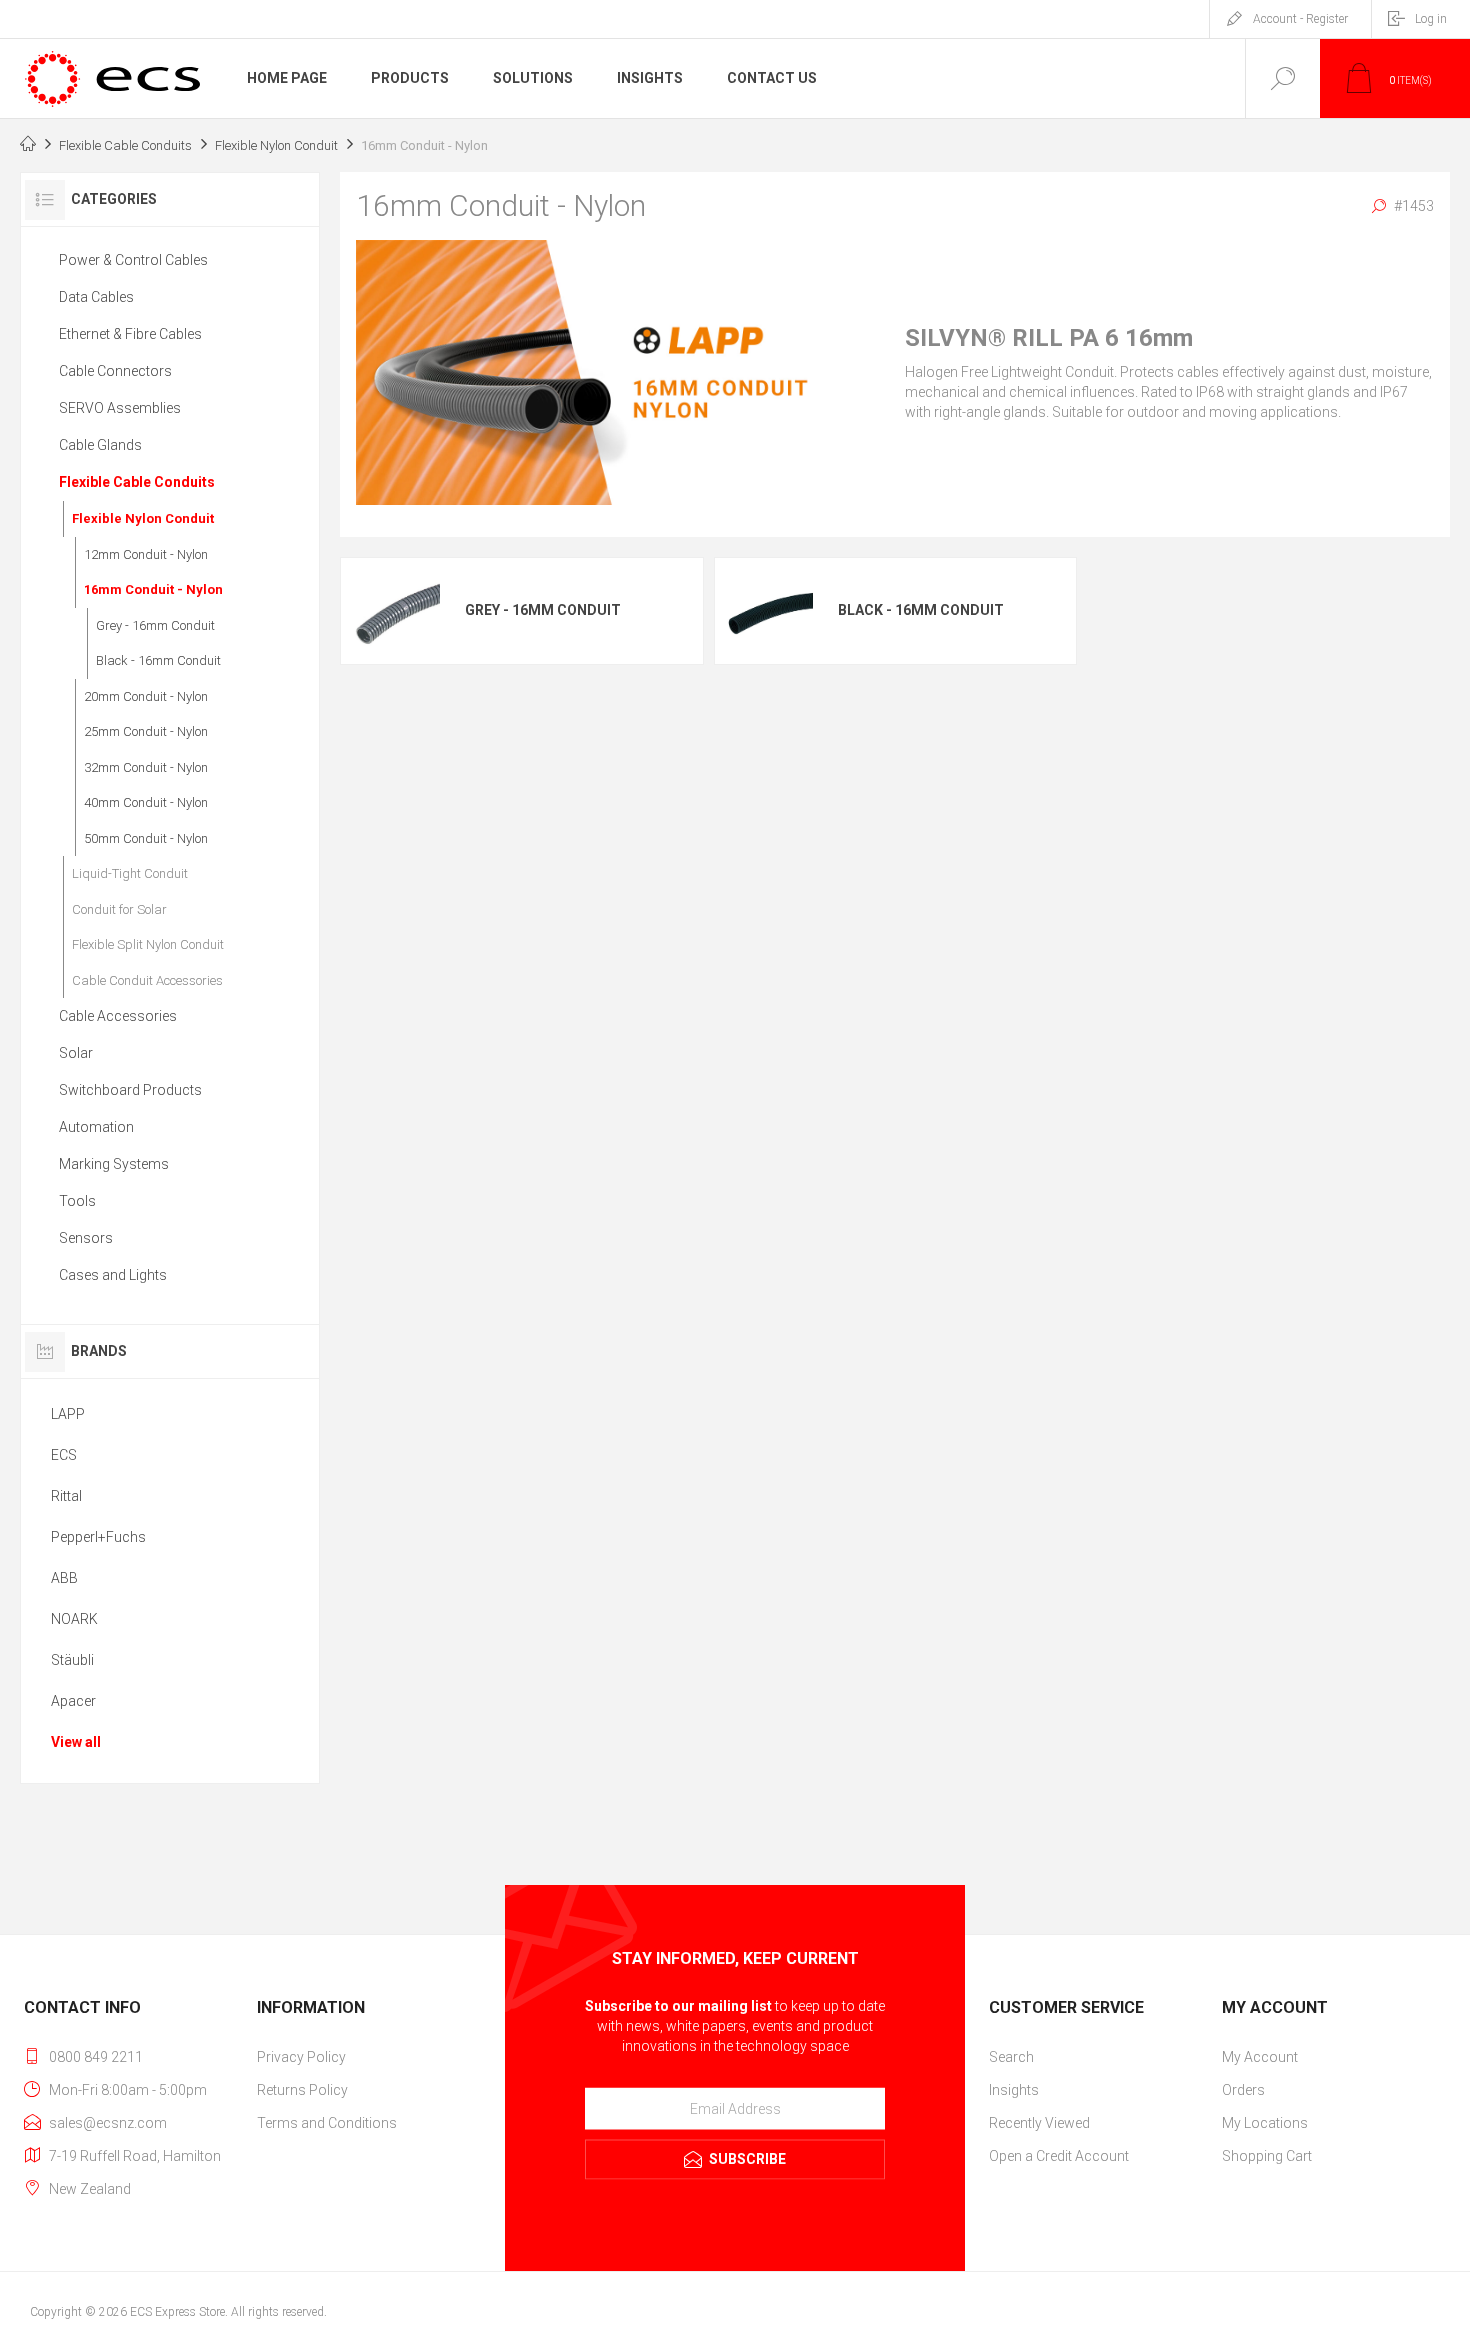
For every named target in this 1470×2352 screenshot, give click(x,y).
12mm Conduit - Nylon (146, 554)
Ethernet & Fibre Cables (130, 334)
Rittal (66, 1496)
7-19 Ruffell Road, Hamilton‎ (135, 2156)
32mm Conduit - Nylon (146, 767)
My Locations (1265, 2123)
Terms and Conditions (327, 2123)
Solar (76, 1053)
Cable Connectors (115, 371)
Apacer (73, 1701)
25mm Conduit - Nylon (146, 731)
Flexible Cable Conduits (137, 482)
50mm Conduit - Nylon (146, 838)
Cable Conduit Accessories (147, 980)
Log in (1431, 19)
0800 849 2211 (96, 2057)
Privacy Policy (301, 2057)
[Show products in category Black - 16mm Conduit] (769, 611)
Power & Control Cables (133, 260)
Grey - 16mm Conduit (543, 610)
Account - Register (1300, 19)
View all (76, 1742)
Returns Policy (302, 2090)
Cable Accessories (118, 1016)
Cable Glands (100, 445)
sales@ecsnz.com (108, 2123)
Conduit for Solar (119, 909)
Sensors (86, 1238)
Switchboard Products (130, 1090)
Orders (1243, 2090)
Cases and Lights (113, 1275)
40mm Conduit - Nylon (146, 802)
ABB (64, 1578)
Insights (1014, 2090)
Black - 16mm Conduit (921, 610)
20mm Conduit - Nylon (146, 696)
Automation (96, 1127)
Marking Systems (114, 1164)
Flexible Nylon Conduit (143, 518)
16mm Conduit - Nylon (153, 589)
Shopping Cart (1267, 2156)
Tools (77, 1201)
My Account (1260, 2057)
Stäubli (72, 1660)
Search (1011, 2057)
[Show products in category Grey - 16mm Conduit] (395, 611)
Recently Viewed (1039, 2123)
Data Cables (96, 297)
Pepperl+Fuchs (98, 1537)
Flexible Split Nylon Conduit (148, 944)
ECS (64, 1455)
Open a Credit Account (1059, 2156)
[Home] (28, 146)
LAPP (68, 1414)
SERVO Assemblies (120, 408)
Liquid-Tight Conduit (130, 873)
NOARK (74, 1619)
